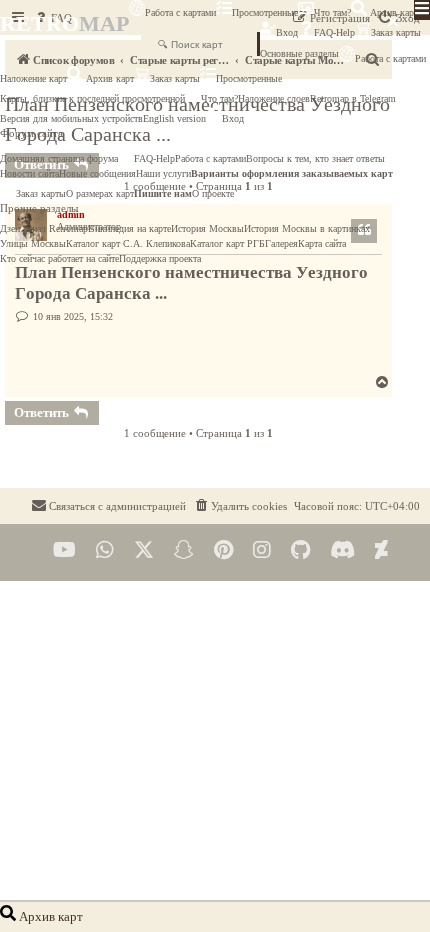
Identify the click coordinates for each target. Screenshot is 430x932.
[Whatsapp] (105, 550)
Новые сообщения (97, 173)
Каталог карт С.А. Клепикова (128, 243)
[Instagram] (262, 550)
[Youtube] (64, 550)
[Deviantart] (381, 550)
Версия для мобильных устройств (71, 118)
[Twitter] (144, 550)
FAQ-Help (334, 32)
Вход (287, 32)
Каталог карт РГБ (227, 243)
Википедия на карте (129, 228)
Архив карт (392, 12)
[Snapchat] (184, 550)
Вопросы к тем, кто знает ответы (315, 158)
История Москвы (207, 228)
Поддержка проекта (160, 258)
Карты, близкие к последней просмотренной (92, 98)
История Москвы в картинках (307, 228)
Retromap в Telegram (353, 98)
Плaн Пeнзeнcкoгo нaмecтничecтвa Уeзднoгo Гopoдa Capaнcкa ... (191, 283)
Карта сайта (322, 243)
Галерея (281, 243)
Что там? (332, 12)
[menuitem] (240, 506)
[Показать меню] (422, 10)
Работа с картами (180, 12)
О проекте (213, 193)
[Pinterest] (223, 550)
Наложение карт (33, 78)
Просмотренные (265, 12)
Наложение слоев (274, 98)
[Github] (300, 550)
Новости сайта (29, 173)
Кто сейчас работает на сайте (59, 258)
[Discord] (342, 550)
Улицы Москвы (33, 243)
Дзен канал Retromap (44, 228)
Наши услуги (163, 173)
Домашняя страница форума (59, 158)
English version (174, 118)
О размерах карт (100, 193)
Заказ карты (175, 78)
